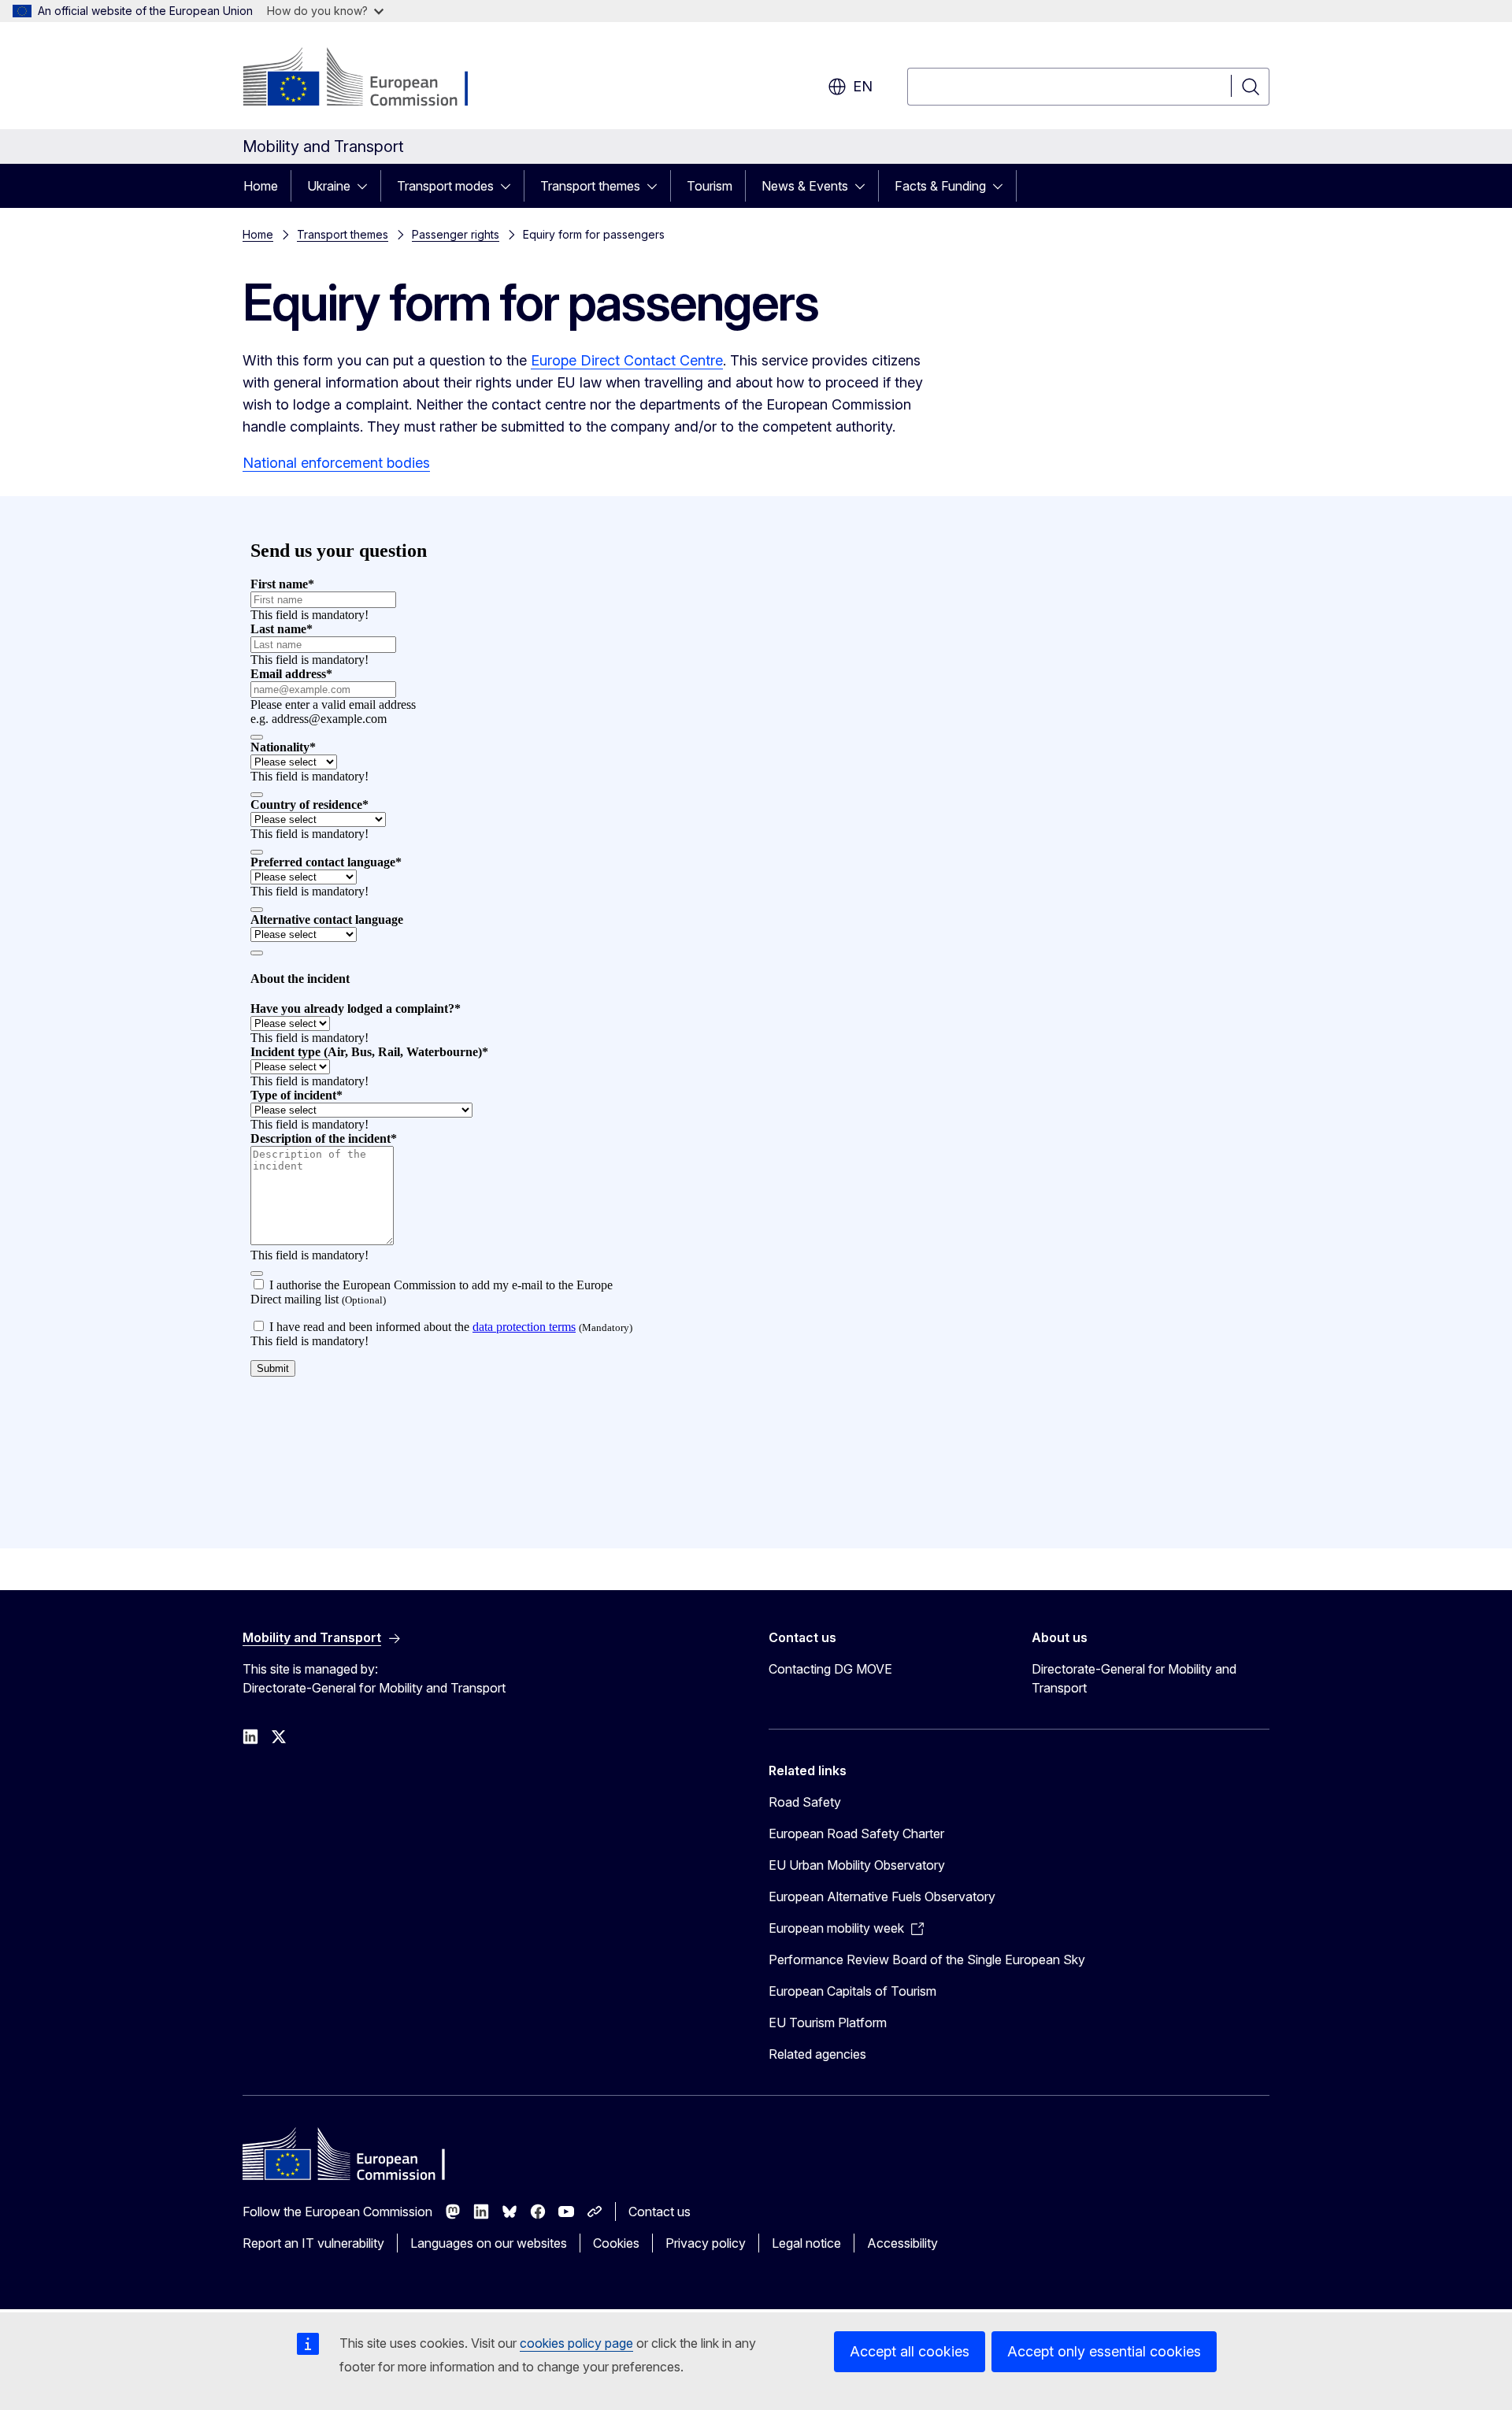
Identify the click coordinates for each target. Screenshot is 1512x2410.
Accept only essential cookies (1104, 2351)
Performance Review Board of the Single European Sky (927, 1960)
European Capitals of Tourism (852, 1991)
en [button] (863, 86)
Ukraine (329, 186)
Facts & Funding (940, 186)
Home (261, 186)
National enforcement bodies (336, 463)
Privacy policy (706, 2243)
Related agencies (817, 2054)
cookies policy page (576, 2343)
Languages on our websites (489, 2243)
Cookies (616, 2243)
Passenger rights (456, 234)
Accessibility (902, 2243)
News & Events (805, 186)
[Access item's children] (367, 186)
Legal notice (806, 2243)
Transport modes (445, 186)
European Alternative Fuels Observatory (882, 1896)
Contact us (660, 2212)
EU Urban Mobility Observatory (857, 1865)
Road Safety (805, 1802)
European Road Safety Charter (856, 1833)
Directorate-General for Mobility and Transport (1134, 1678)
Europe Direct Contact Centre (627, 360)
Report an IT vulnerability (313, 2243)
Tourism (710, 186)
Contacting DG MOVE (830, 1669)
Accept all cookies (910, 2351)
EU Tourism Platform (828, 2023)
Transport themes (590, 186)
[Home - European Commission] (370, 79)
